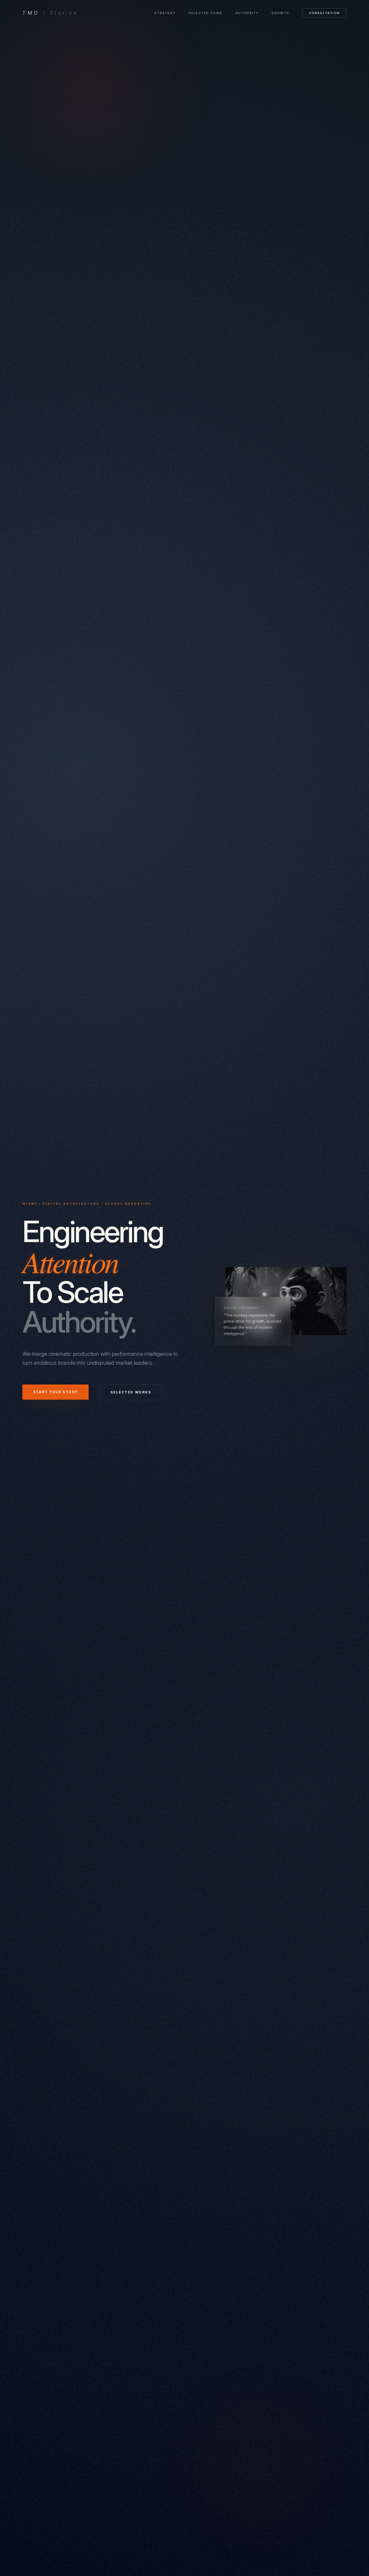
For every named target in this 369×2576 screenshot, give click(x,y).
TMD (50, 13)
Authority (247, 13)
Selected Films (206, 13)
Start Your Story (56, 1392)
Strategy (165, 13)
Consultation (324, 13)
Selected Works (131, 1392)
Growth (280, 13)
